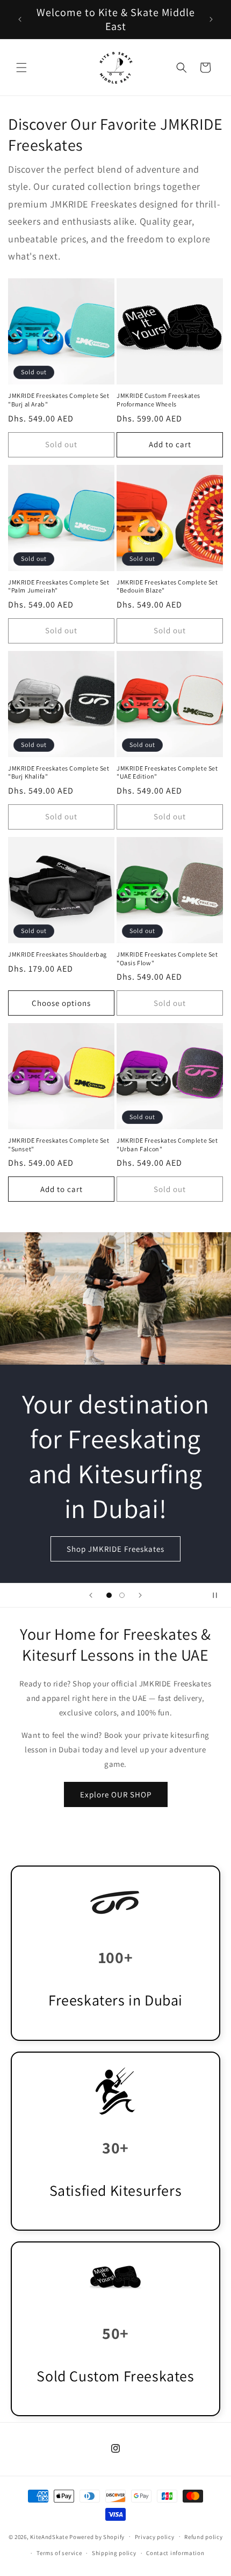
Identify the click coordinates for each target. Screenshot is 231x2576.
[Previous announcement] (20, 19)
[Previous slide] (91, 1595)
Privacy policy (155, 2537)
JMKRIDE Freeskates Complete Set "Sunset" (59, 1145)
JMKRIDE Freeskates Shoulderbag (57, 954)
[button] (21, 68)
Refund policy (203, 2537)
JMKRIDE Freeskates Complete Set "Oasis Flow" (167, 958)
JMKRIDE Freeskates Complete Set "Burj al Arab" (59, 400)
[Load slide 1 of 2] (109, 1595)
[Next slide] (140, 1595)
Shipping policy (114, 2553)
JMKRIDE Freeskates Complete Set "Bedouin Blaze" (167, 586)
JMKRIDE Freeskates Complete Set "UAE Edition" (167, 772)
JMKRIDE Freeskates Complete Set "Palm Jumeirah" (59, 586)
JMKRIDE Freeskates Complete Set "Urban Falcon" (167, 1145)
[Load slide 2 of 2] (122, 1595)
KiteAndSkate (49, 2536)
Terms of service (59, 2553)
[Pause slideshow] (219, 1595)
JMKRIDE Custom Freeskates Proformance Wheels (158, 400)
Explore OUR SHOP (116, 1794)
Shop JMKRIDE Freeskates (115, 1549)
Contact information (175, 2553)
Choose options (61, 1003)
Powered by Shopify (97, 2536)
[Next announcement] (211, 19)
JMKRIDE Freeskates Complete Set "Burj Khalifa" (59, 772)
